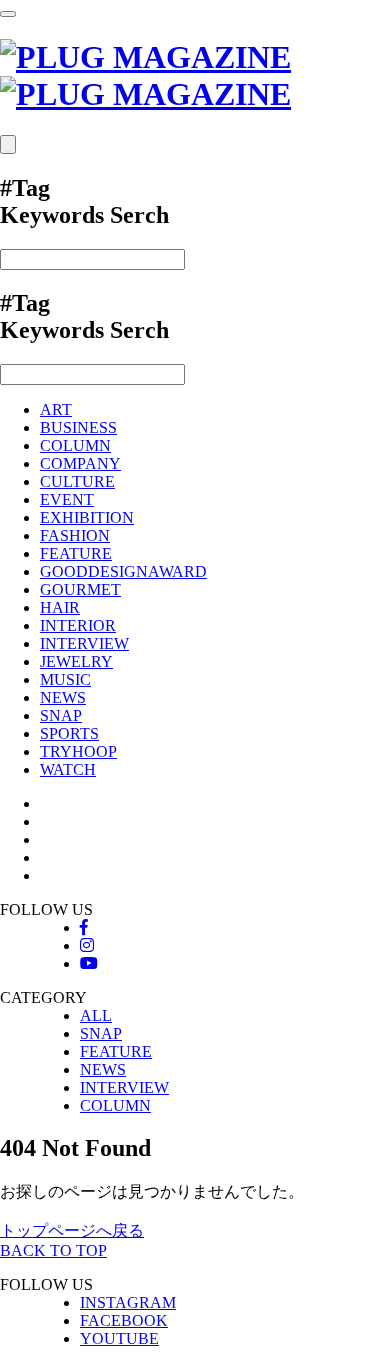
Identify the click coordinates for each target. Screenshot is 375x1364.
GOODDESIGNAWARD (123, 571)
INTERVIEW (84, 643)
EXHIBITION (87, 517)
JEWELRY (76, 661)
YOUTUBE (119, 1338)
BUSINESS (78, 427)
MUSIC (65, 679)
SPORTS (69, 733)
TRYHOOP (78, 751)
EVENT (67, 499)
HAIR (60, 607)
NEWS (63, 697)
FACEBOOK (124, 1320)
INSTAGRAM (128, 1302)
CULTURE (77, 481)
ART (56, 409)
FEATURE (76, 553)
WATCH (68, 769)
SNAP (61, 715)
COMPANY (80, 463)
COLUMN (75, 445)
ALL (96, 1015)
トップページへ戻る (72, 1230)
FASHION (75, 535)
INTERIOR (78, 625)
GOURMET (80, 589)
